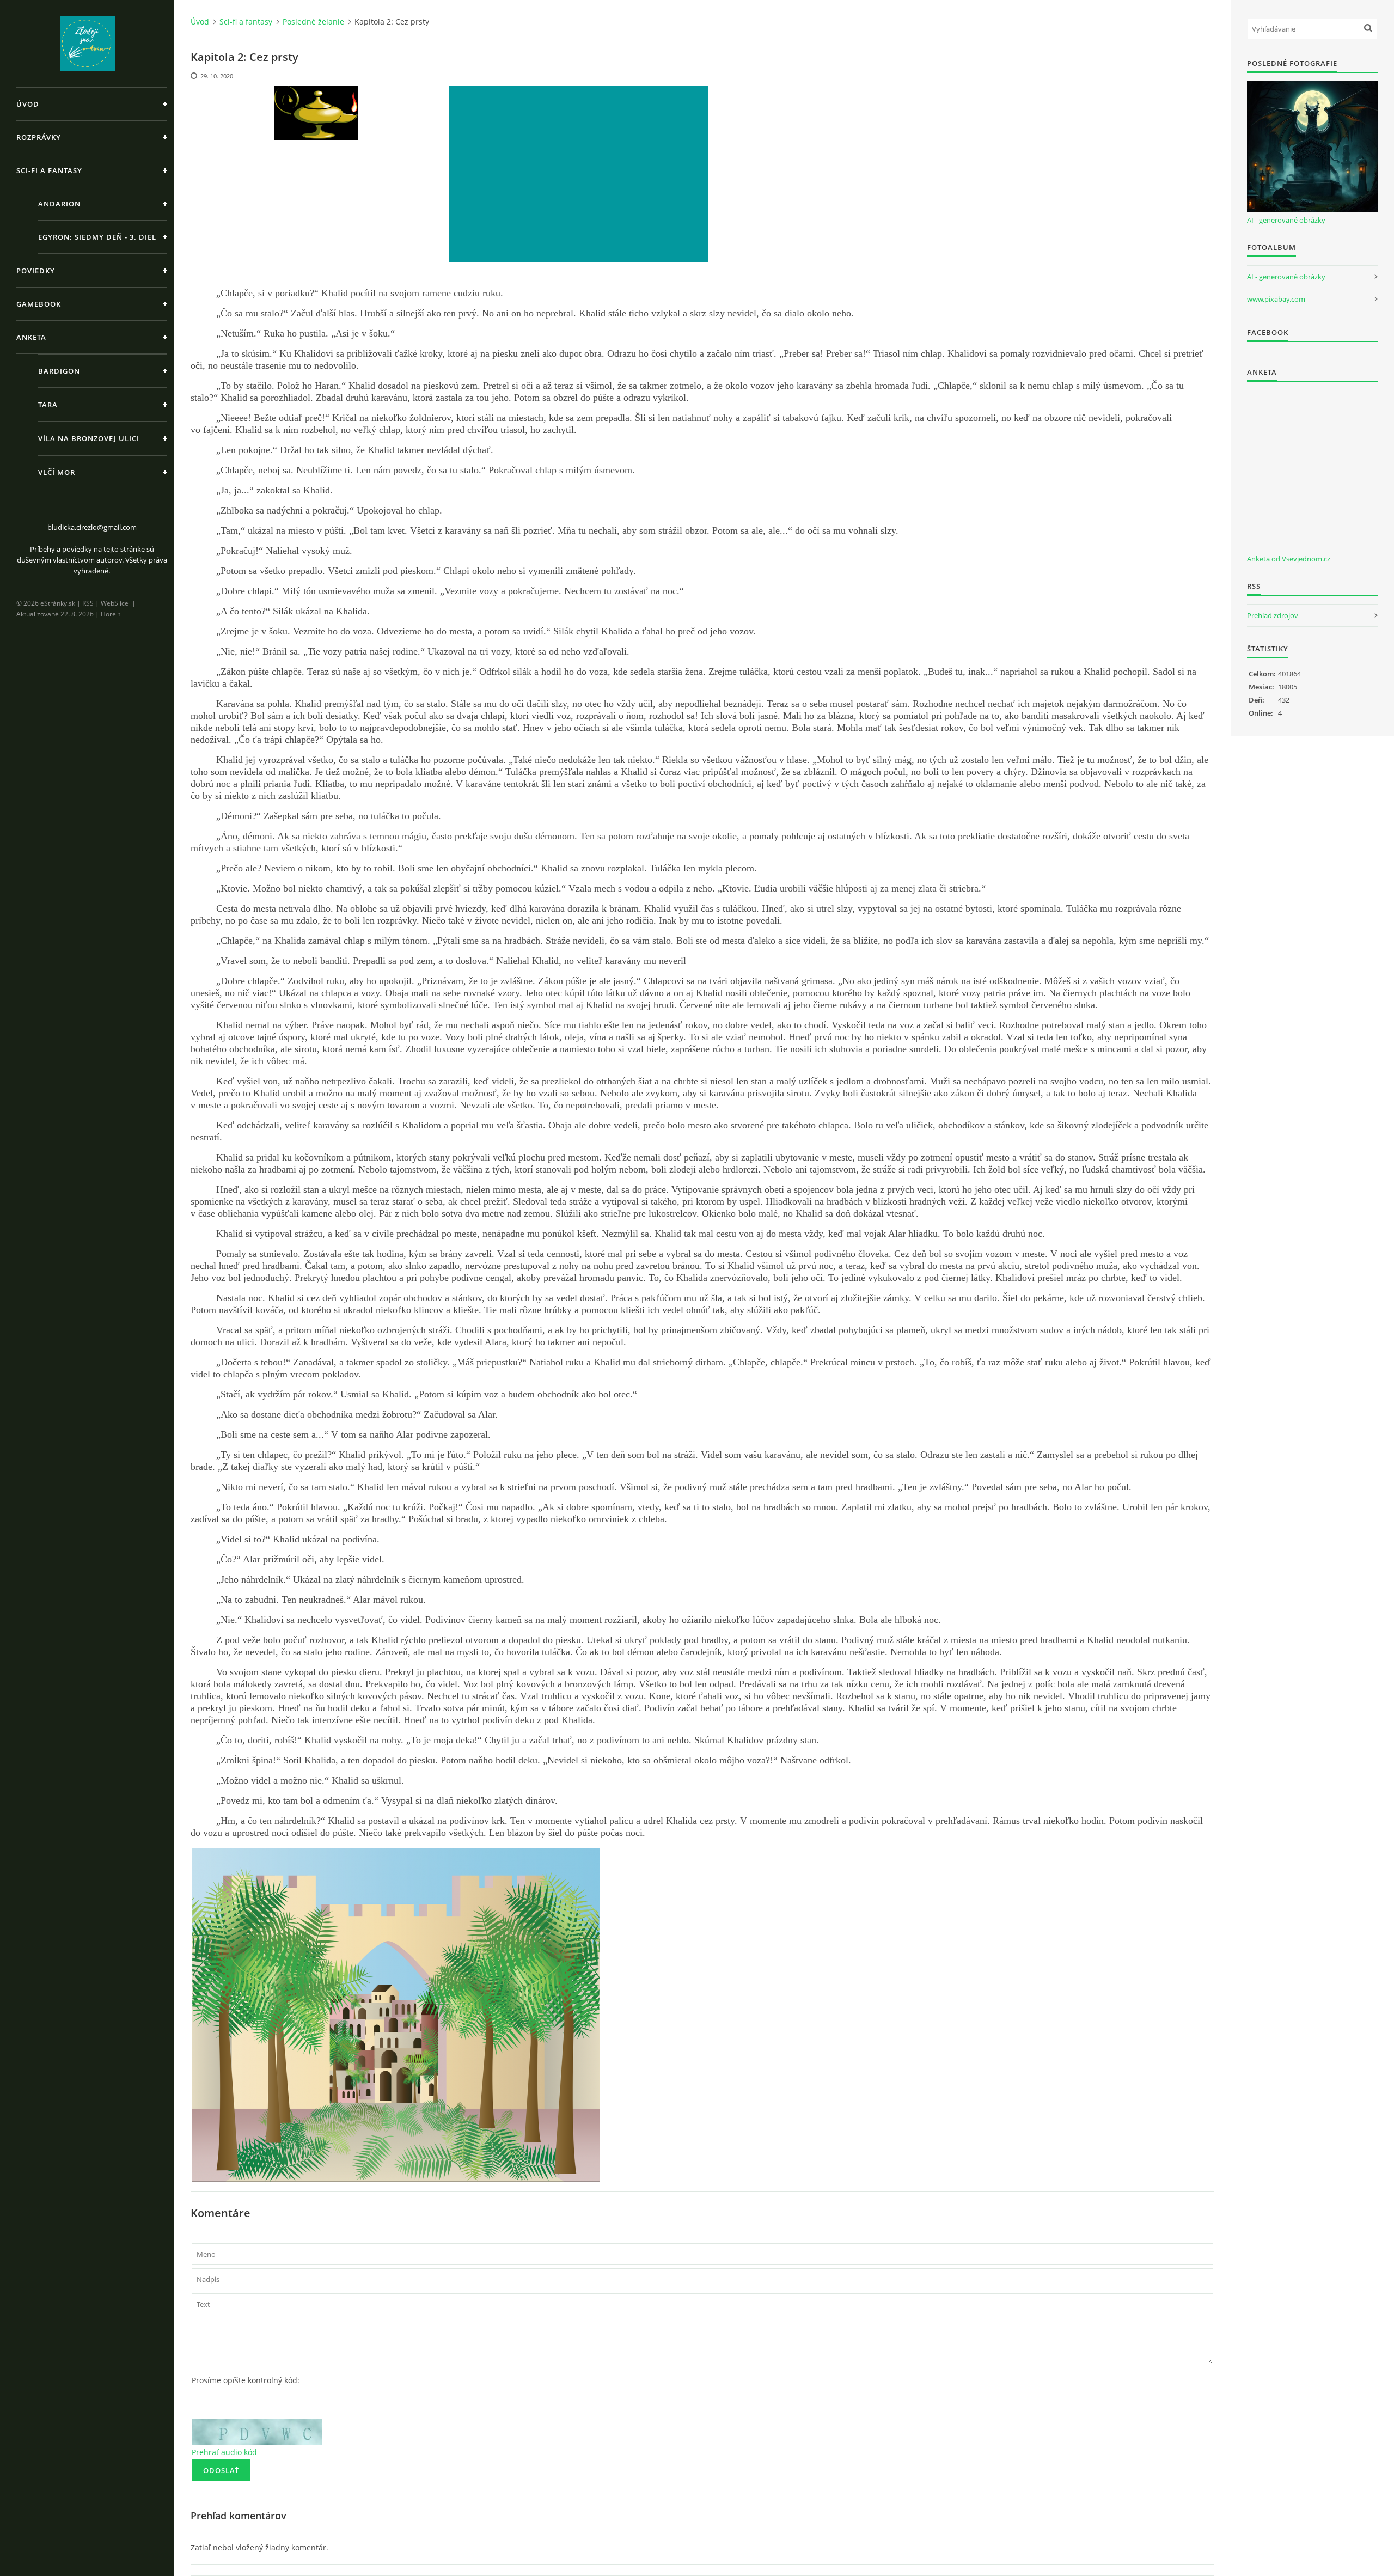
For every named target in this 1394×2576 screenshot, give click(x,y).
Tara (48, 405)
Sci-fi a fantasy (49, 170)
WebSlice (115, 603)
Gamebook (39, 304)
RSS (88, 603)
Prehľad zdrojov (1273, 615)
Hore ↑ (111, 614)
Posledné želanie (313, 22)
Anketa (31, 337)
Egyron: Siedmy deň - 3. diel (97, 237)
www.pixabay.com (1276, 299)
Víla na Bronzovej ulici (89, 438)
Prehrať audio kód (224, 2452)
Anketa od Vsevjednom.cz (1289, 559)
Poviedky (36, 271)
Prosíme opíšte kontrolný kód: (246, 2380)
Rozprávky (39, 137)
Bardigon (59, 371)
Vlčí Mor (57, 472)
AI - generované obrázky (1286, 220)
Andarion (59, 204)
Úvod (28, 104)
